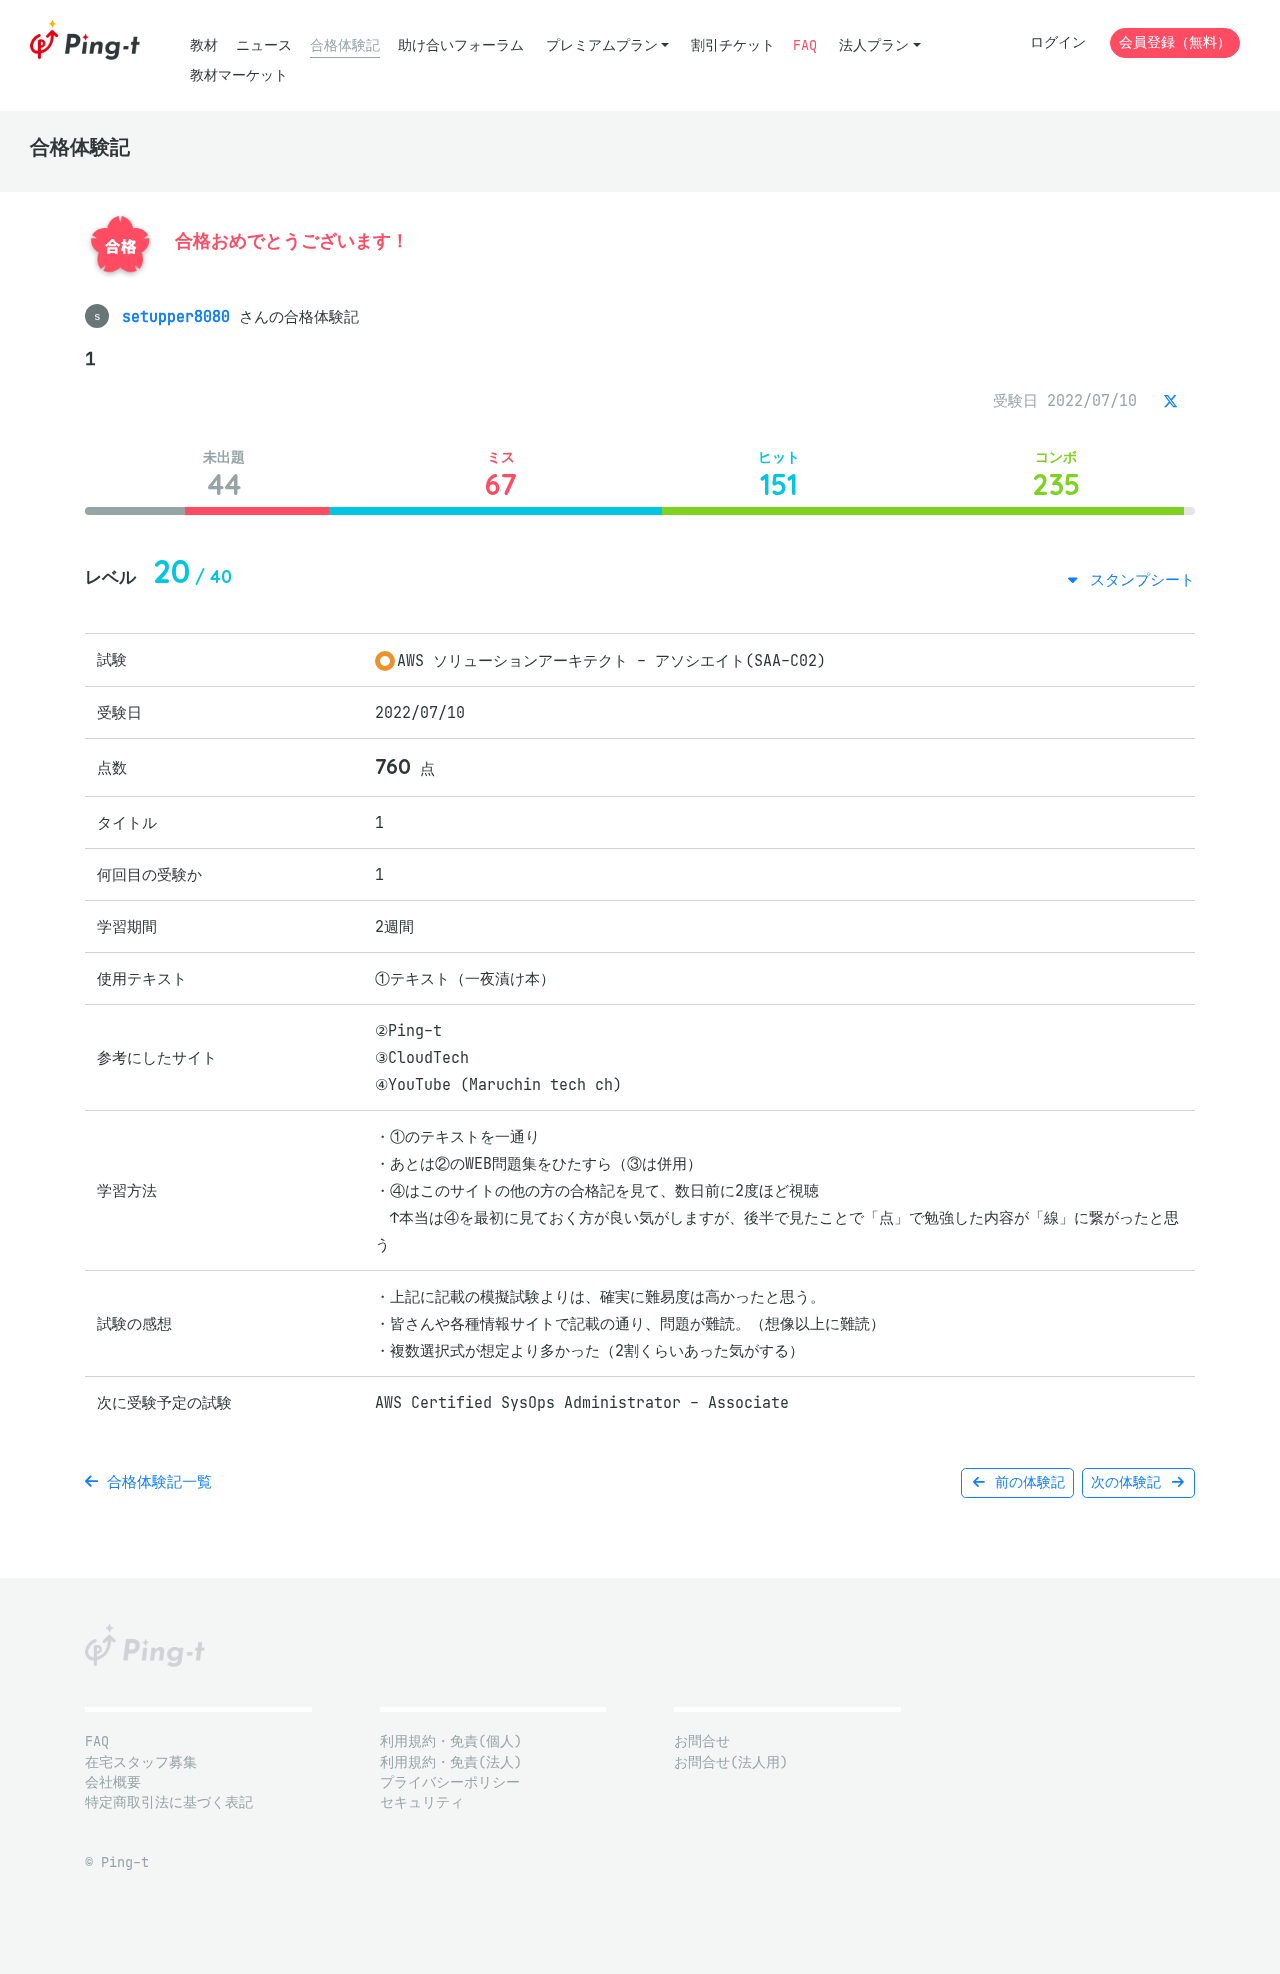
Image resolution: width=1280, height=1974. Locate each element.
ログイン (1058, 42)
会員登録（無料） (1175, 42)
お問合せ (702, 1741)
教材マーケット (239, 75)
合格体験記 (345, 45)
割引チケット (733, 45)
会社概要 (113, 1782)
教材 (204, 45)
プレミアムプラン (602, 45)
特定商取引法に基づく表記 (169, 1802)
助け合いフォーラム (461, 45)
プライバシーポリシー (450, 1782)
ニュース (264, 45)
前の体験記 (1026, 1482)
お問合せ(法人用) (731, 1762)
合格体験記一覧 (155, 1481)
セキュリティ (422, 1802)
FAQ (805, 45)
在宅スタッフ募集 (141, 1762)
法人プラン (874, 45)
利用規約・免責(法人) (451, 1762)
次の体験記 (1130, 1482)
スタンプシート (1138, 579)
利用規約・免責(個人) (451, 1741)
